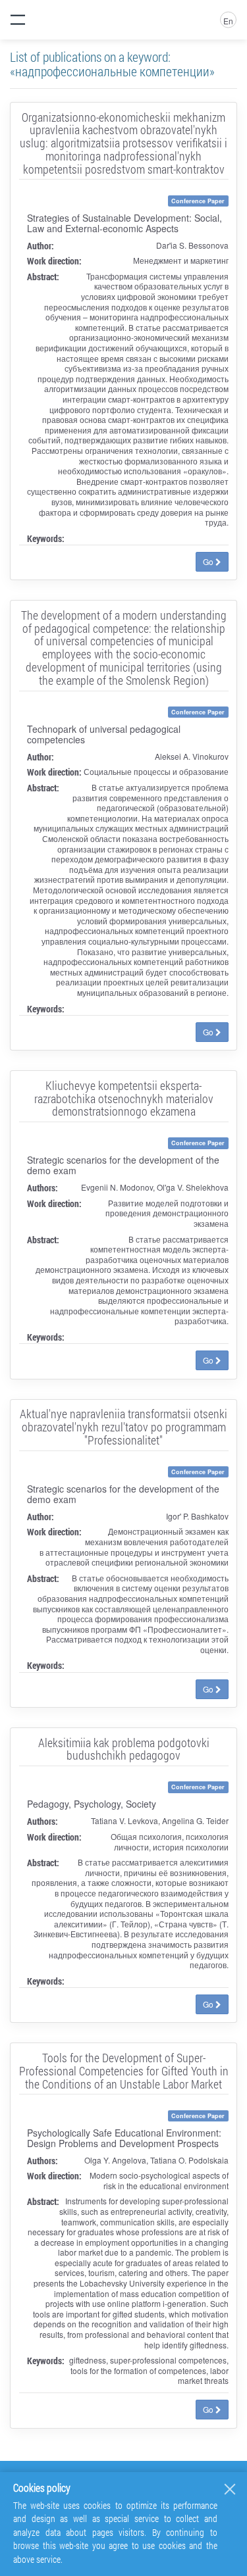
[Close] (230, 2489)
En (228, 21)
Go (209, 561)
